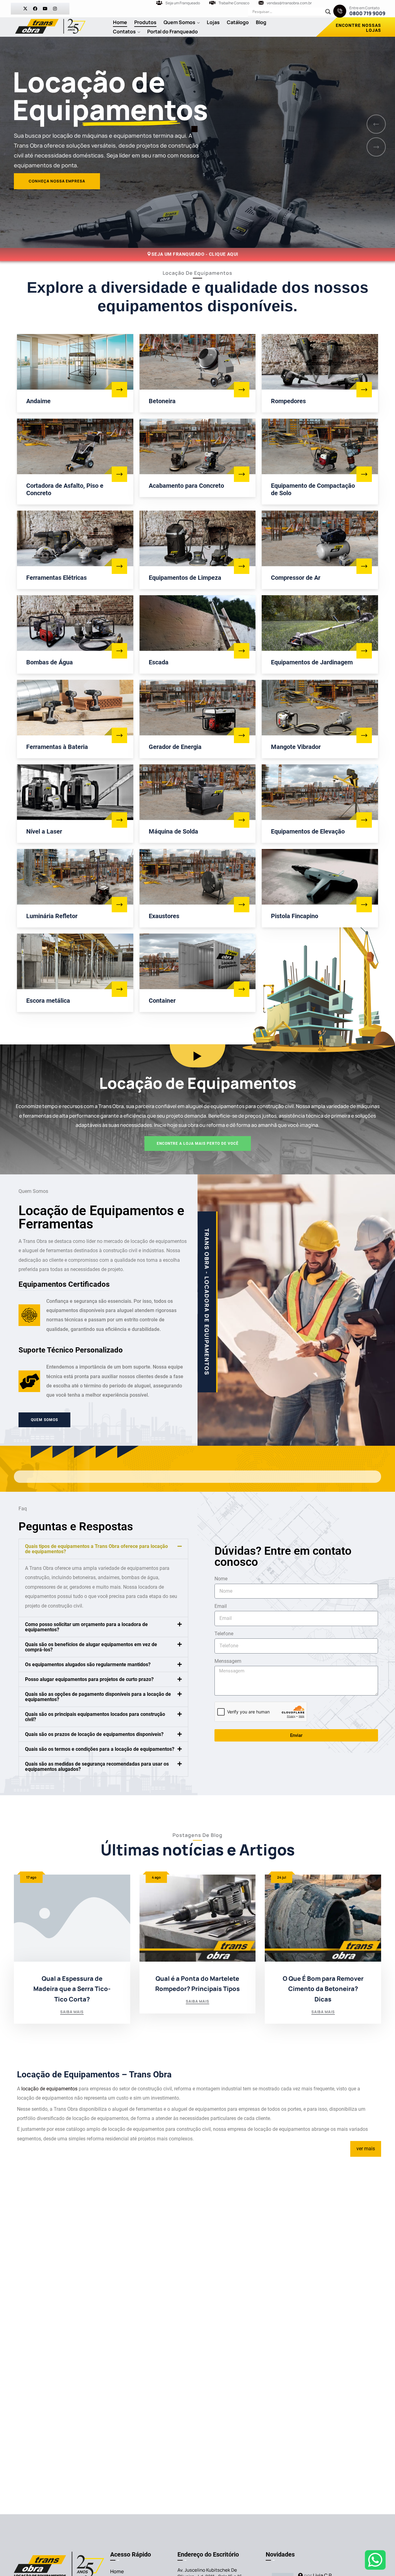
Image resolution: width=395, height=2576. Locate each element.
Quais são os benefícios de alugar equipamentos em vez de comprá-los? (91, 1647)
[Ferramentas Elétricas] (119, 566)
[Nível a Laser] (119, 820)
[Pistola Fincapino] (364, 905)
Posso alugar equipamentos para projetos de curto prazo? (89, 1679)
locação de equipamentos (49, 2089)
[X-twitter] (25, 9)
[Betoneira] (242, 390)
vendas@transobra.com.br (289, 3)
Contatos (124, 31)
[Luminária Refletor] (119, 905)
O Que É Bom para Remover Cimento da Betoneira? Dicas (323, 1989)
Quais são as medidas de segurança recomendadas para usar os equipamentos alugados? (97, 1767)
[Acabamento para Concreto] (242, 474)
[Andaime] (119, 390)
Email (221, 1606)
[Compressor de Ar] (364, 566)
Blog (261, 22)
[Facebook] (35, 9)
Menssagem (228, 1661)
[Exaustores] (242, 905)
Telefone (224, 1634)
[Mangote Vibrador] (364, 735)
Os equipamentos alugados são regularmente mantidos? (88, 1664)
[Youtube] (45, 9)
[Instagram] (55, 9)
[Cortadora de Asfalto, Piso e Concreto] (119, 474)
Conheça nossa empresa (54, 223)
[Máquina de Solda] (242, 820)
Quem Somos (179, 22)
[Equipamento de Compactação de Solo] (364, 474)
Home (120, 22)
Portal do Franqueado (173, 31)
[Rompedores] (364, 390)
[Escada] (242, 651)
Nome (221, 1579)
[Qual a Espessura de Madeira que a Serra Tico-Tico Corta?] (72, 1918)
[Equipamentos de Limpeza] (242, 566)
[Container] (242, 989)
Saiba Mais (72, 2012)
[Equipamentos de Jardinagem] (364, 651)
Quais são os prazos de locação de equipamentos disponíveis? (94, 1734)
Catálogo (238, 22)
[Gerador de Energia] (242, 735)
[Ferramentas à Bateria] (119, 735)
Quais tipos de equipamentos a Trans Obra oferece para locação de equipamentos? (96, 1549)
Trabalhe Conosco (234, 3)
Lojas (213, 22)
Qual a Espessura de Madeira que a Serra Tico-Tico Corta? (72, 1989)
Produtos (145, 22)
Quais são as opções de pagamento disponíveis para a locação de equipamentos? (98, 1697)
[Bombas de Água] (119, 651)
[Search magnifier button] (328, 12)
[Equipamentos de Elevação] (364, 820)
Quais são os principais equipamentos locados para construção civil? (95, 1717)
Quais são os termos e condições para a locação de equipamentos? (100, 1749)
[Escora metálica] (119, 989)
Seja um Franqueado (183, 3)
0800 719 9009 (367, 13)
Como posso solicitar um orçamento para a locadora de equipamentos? (86, 1627)
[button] (103, 1549)
